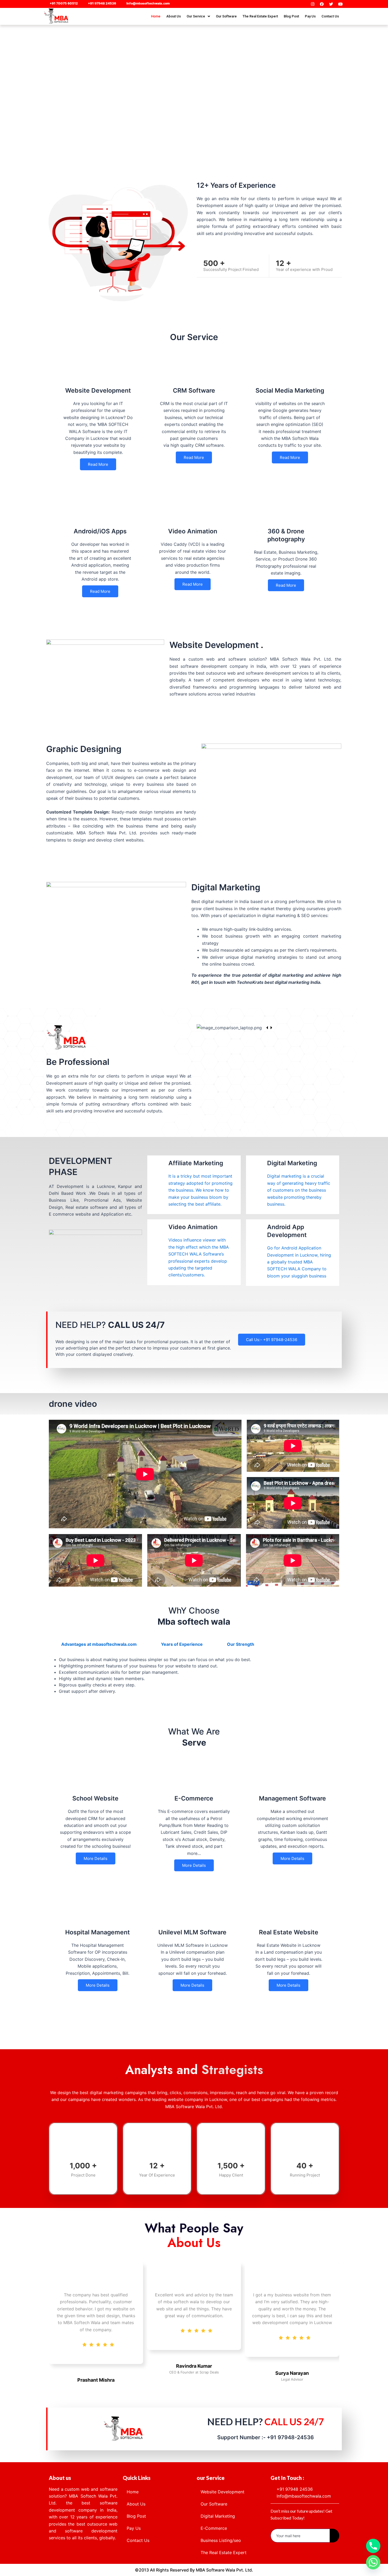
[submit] (334, 2536)
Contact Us (330, 16)
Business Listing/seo (221, 2540)
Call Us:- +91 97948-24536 (272, 1340)
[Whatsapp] (373, 2562)
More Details (96, 1858)
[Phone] (373, 2546)
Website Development (223, 2492)
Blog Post (291, 16)
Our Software (226, 16)
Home (156, 16)
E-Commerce (214, 2528)
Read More (98, 464)
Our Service (196, 16)
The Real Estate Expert (260, 16)
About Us (174, 16)
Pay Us (310, 16)
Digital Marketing (218, 2516)
